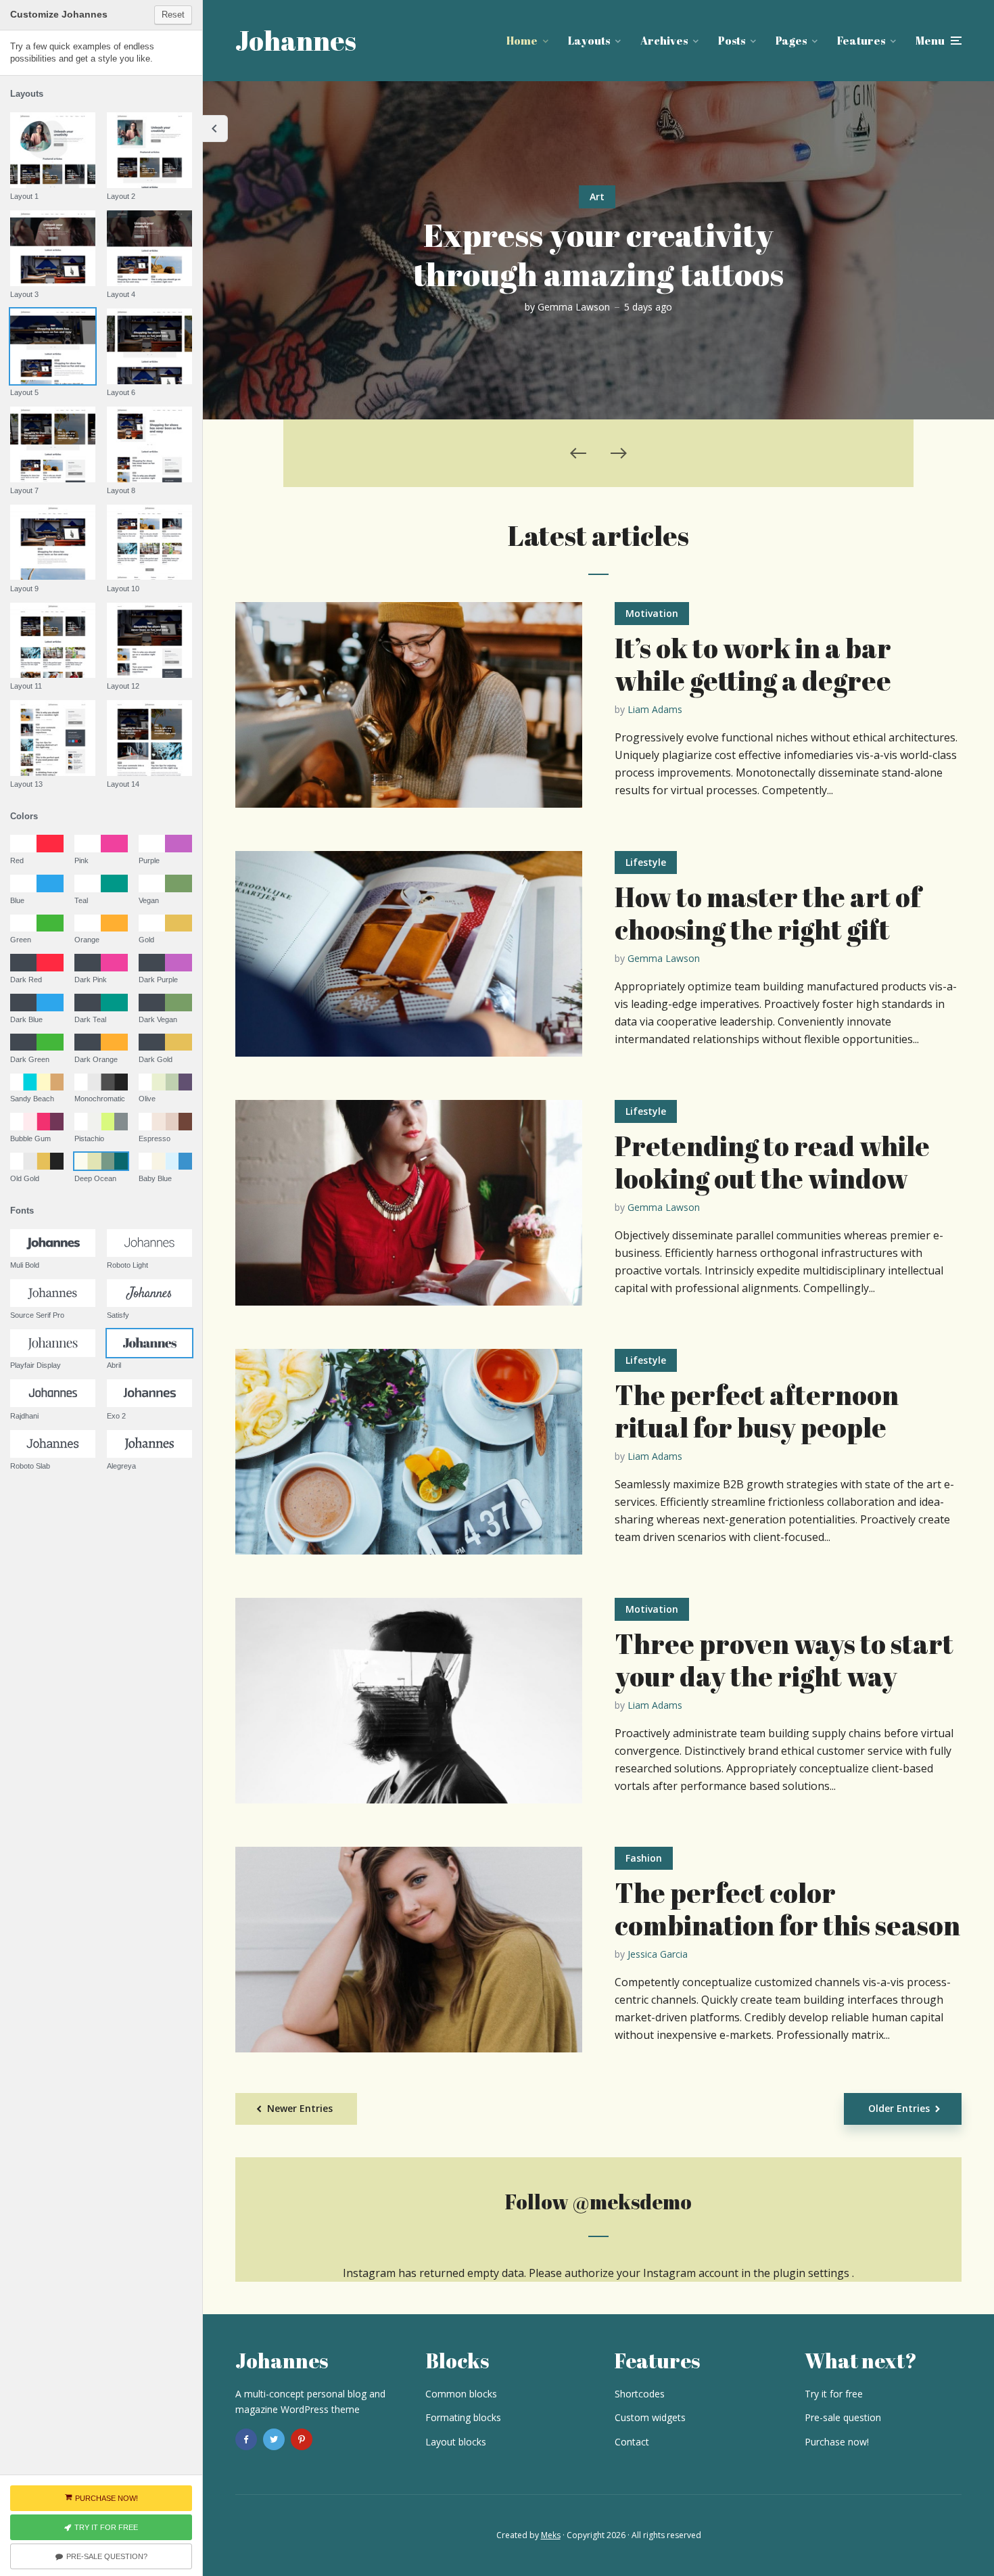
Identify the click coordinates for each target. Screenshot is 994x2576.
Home (522, 41)
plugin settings (812, 2273)
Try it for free (834, 2394)
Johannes (296, 41)
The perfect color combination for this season (787, 1909)
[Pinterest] (302, 2439)
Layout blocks (456, 2442)
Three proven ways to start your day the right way (784, 1660)
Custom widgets (650, 2417)
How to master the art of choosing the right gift (768, 913)
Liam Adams (655, 709)
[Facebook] (246, 2439)
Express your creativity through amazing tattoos (598, 254)
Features (861, 41)
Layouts (589, 41)
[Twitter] (274, 2439)
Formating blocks (463, 2417)
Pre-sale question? (107, 2556)
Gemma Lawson (574, 307)
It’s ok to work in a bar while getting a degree (753, 664)
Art (597, 197)
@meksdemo (632, 2202)
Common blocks (461, 2394)
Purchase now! (837, 2442)
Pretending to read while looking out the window (772, 1162)
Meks (551, 2535)
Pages (791, 41)
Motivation (652, 613)
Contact (632, 2442)
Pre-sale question (843, 2417)
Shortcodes (640, 2394)
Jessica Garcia (658, 1954)
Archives (664, 41)
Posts (732, 41)
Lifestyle (646, 862)
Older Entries (899, 2108)
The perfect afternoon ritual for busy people (757, 1411)
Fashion (644, 1858)
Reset (173, 15)
